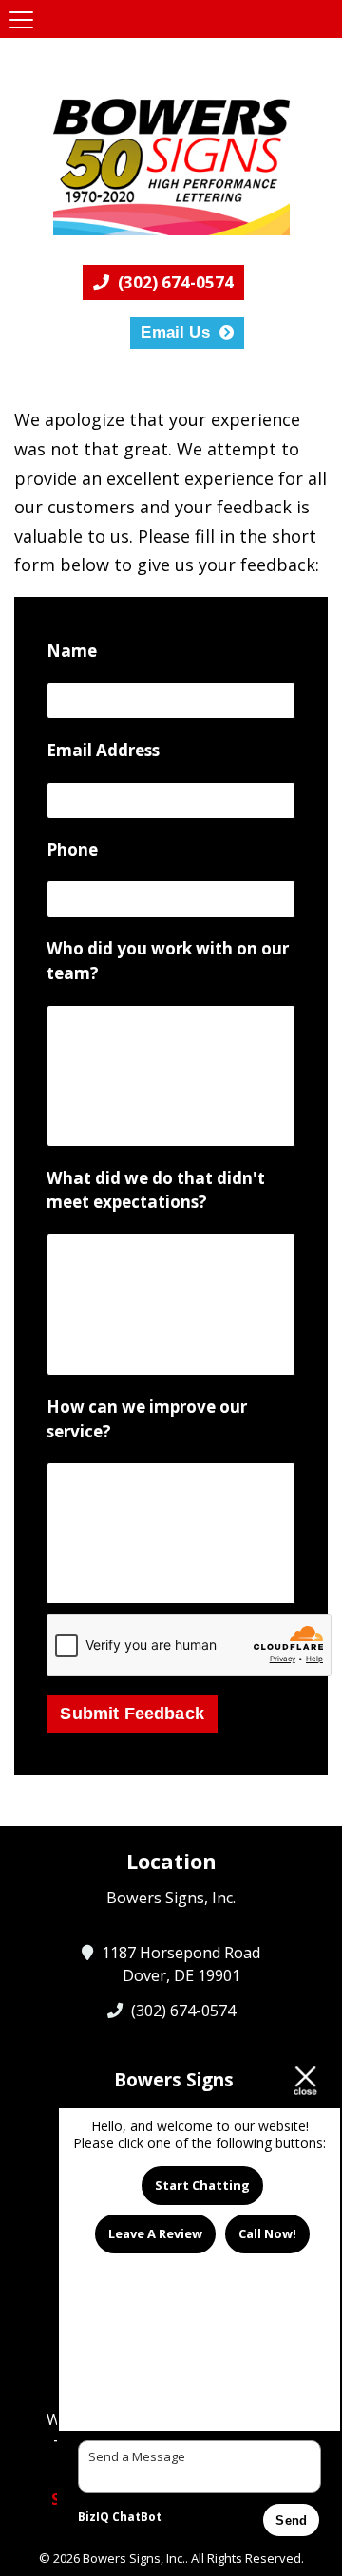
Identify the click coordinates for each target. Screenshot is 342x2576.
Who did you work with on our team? (168, 961)
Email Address (103, 750)
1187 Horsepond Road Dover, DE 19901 (181, 1964)
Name (72, 650)
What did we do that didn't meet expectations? (156, 1190)
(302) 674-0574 (174, 282)
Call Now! (267, 2233)
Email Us (175, 333)
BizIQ (94, 2517)
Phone (72, 850)
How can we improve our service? (147, 1419)
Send (291, 2520)
